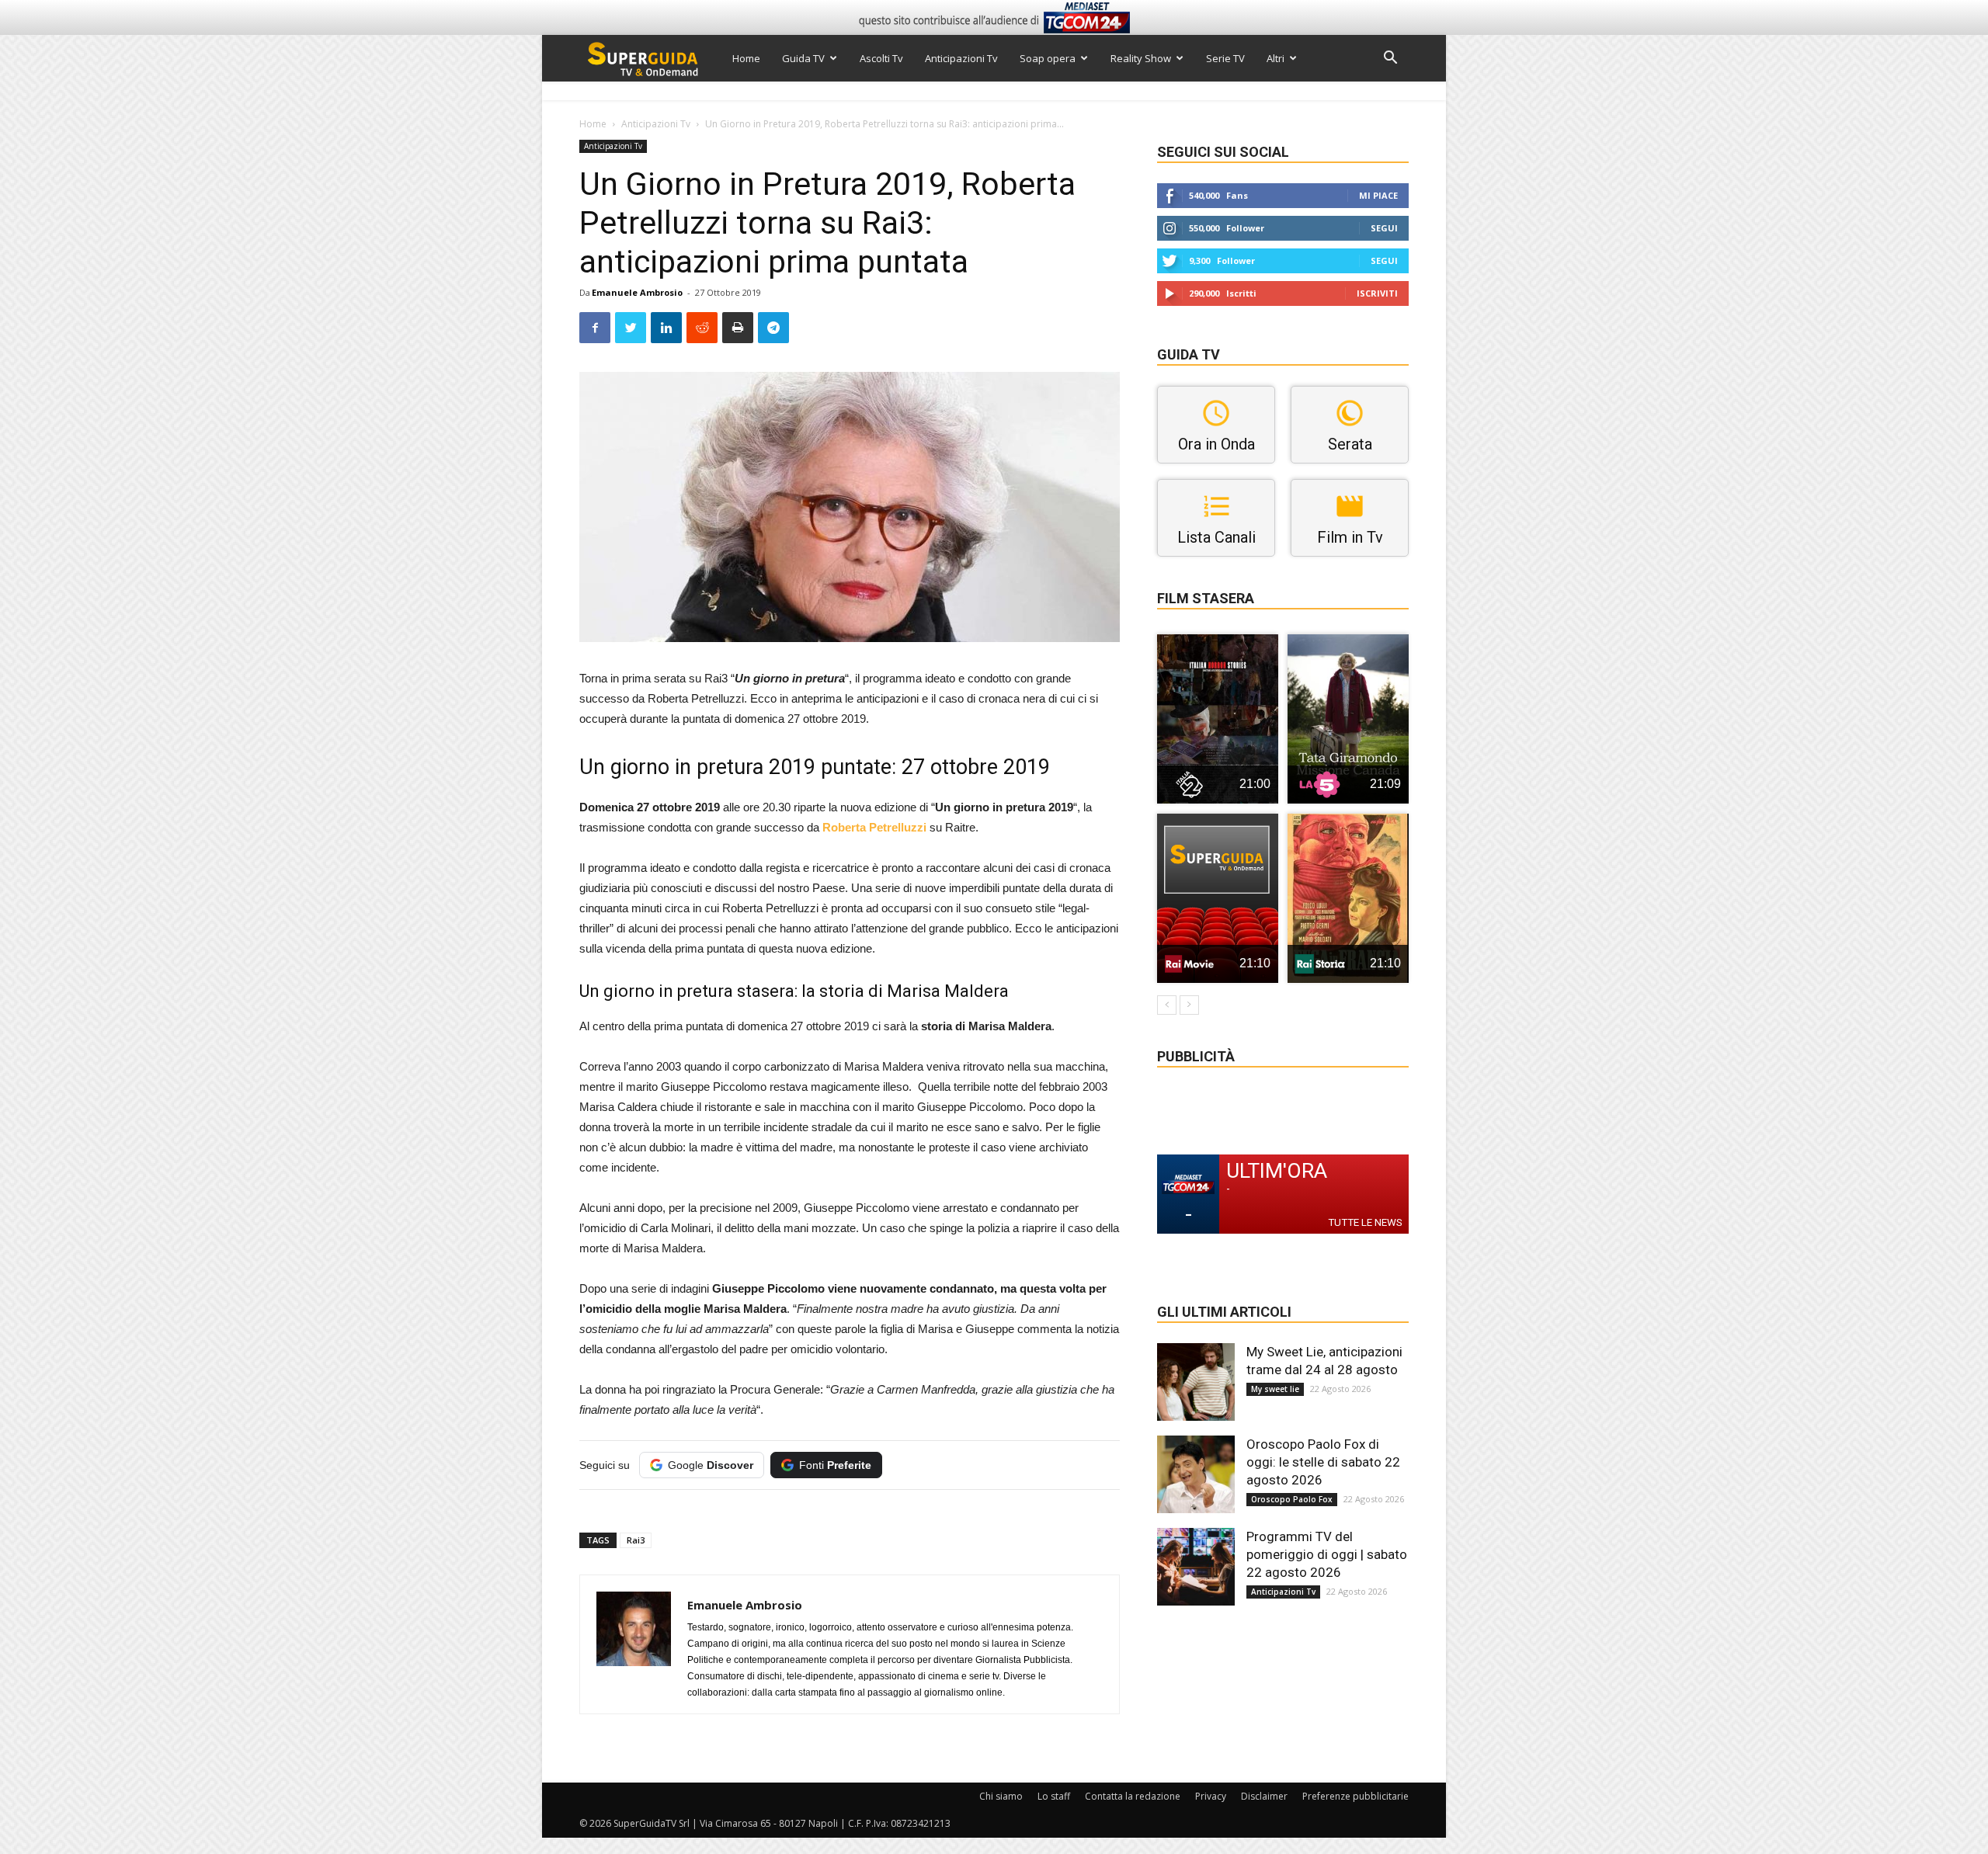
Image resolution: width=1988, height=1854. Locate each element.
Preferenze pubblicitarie (1355, 1796)
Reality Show (1141, 58)
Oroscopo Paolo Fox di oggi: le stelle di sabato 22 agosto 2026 (1323, 1462)
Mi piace (1378, 195)
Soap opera (1048, 58)
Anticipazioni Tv (961, 58)
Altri (1276, 58)
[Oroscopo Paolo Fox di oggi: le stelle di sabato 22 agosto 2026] (1196, 1474)
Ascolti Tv (881, 58)
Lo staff (1054, 1796)
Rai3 (636, 1540)
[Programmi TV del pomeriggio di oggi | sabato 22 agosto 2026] (1196, 1567)
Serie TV (1225, 58)
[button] (1390, 59)
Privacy (1211, 1796)
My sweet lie (1275, 1389)
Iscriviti (1377, 293)
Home (746, 58)
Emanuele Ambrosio (637, 292)
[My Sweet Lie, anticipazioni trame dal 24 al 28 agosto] (1196, 1382)
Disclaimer (1264, 1796)
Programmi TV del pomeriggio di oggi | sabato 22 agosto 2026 (1327, 1554)
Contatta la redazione (1133, 1796)
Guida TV (803, 58)
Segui (1384, 228)
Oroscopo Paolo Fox (1292, 1499)
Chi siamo (1001, 1796)
